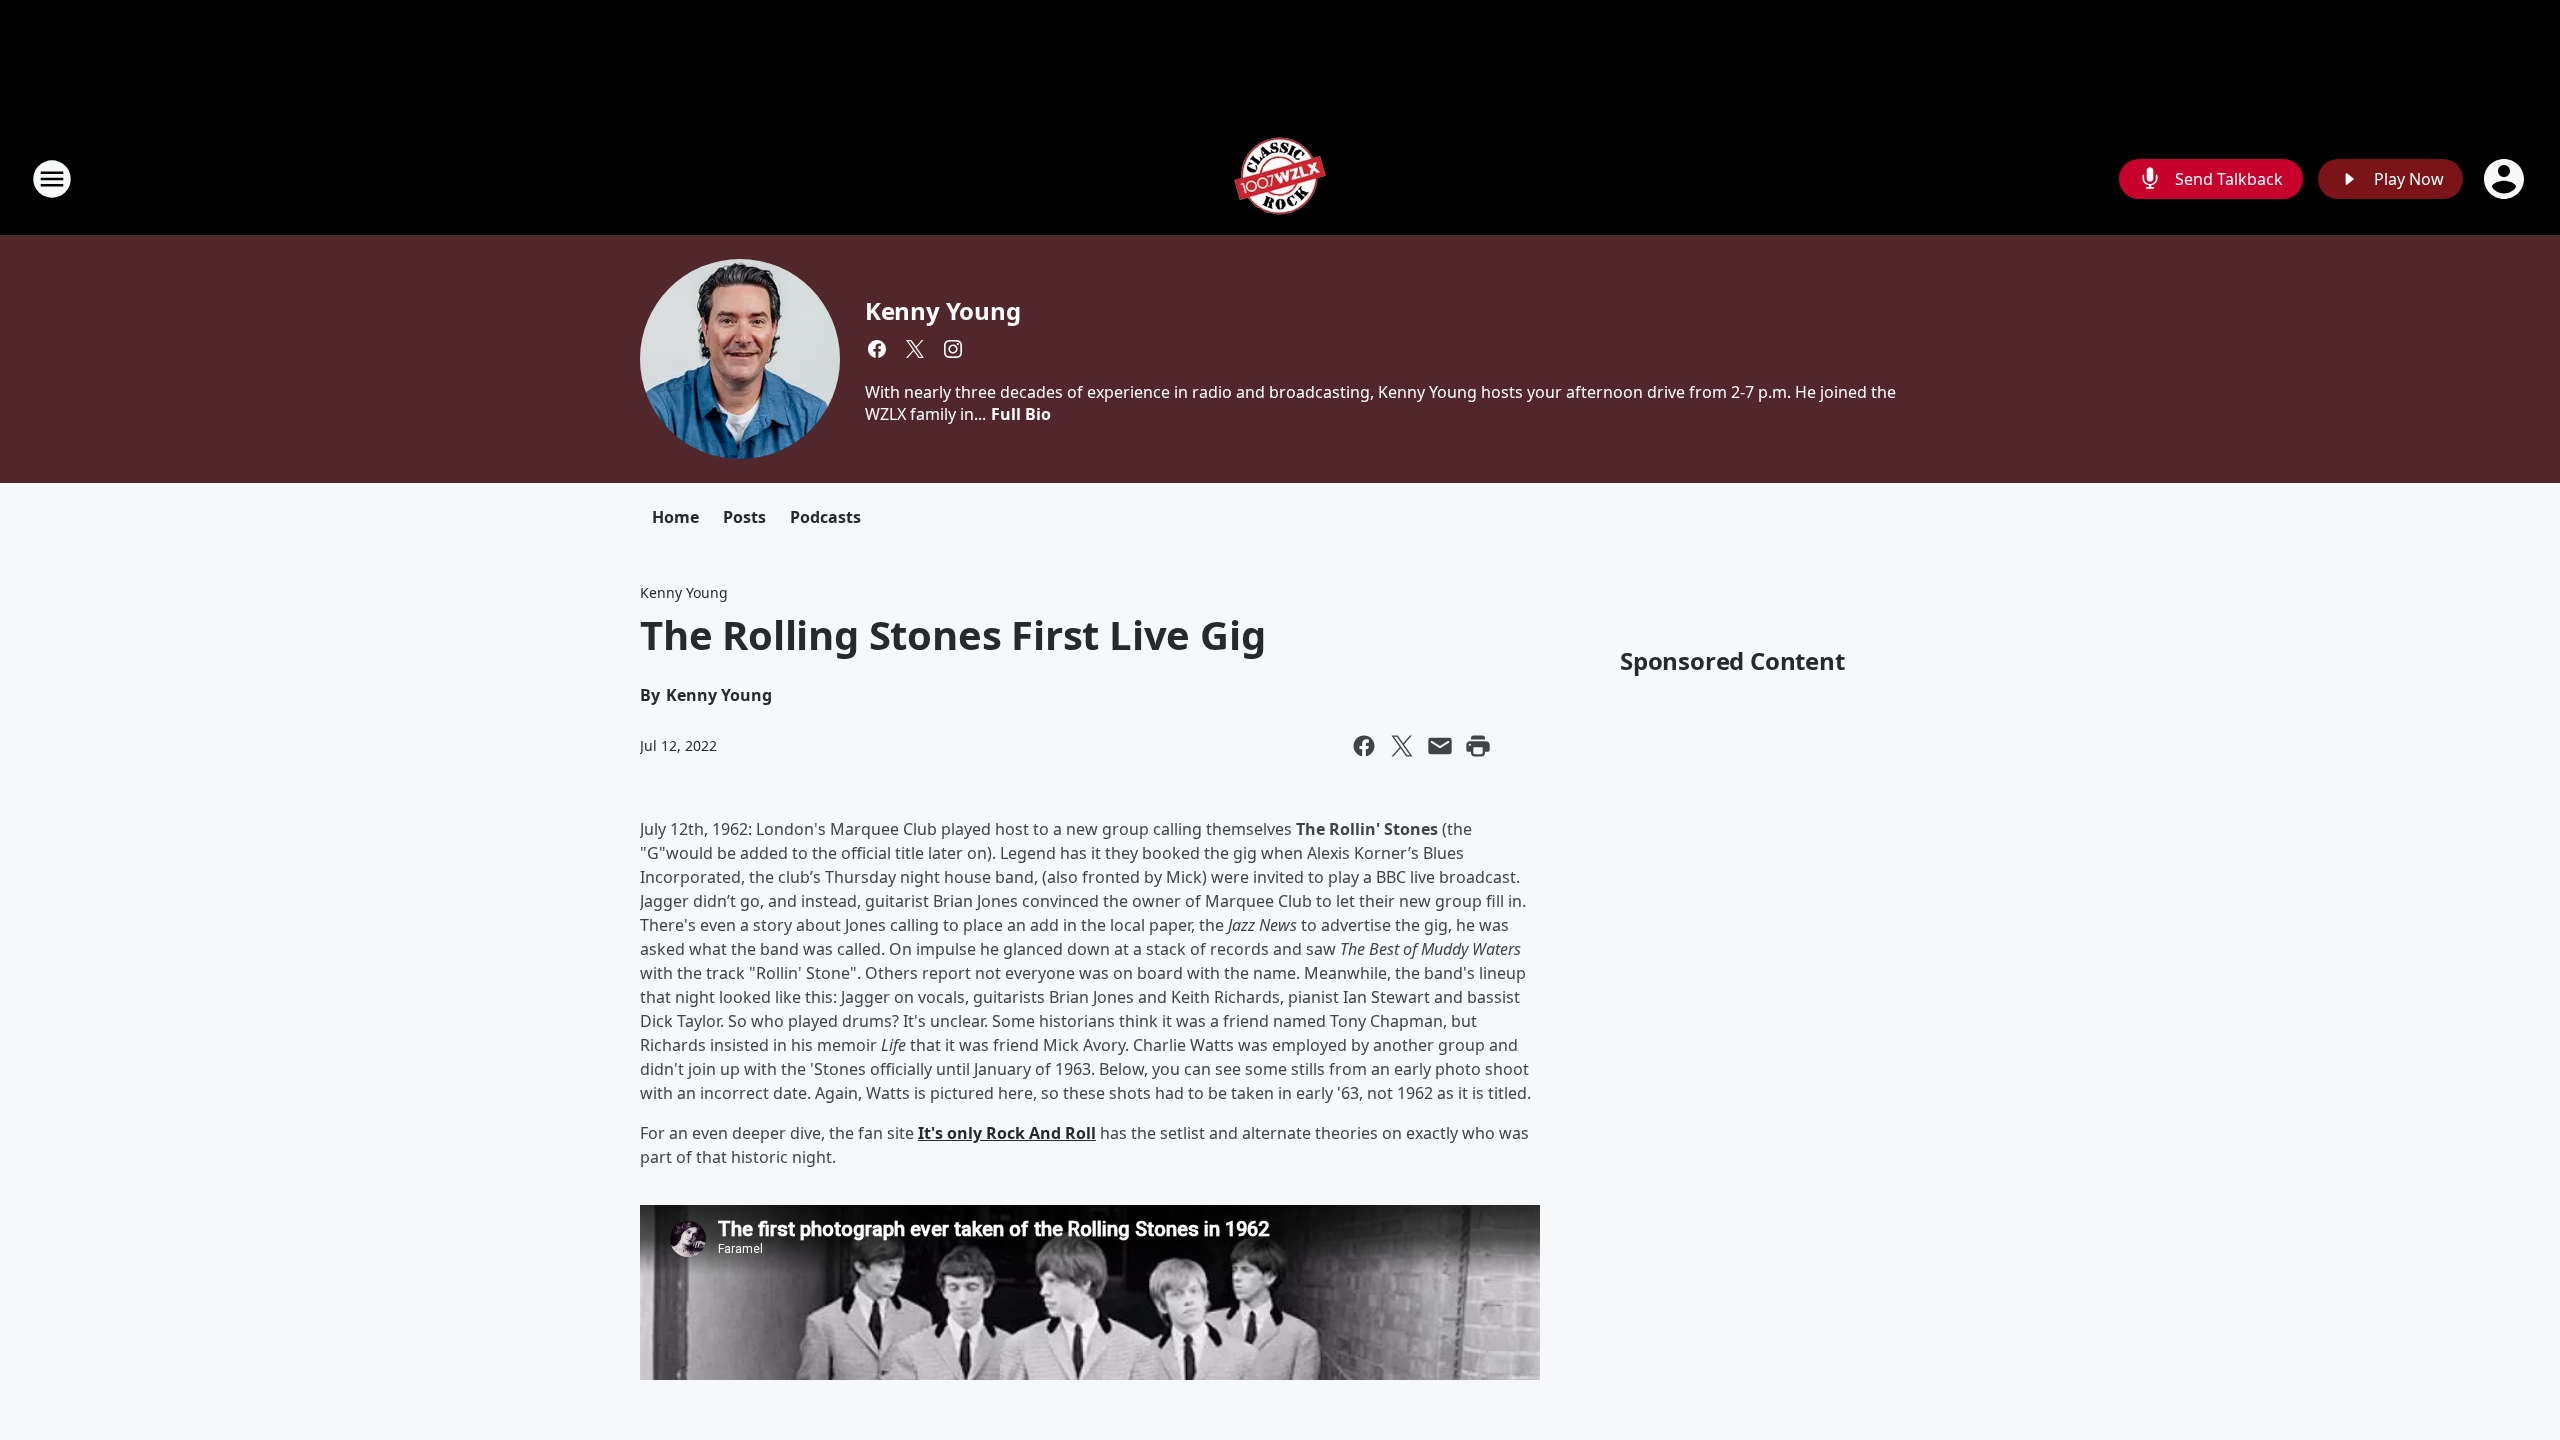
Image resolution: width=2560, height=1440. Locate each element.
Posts (744, 517)
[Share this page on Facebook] (1364, 746)
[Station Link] (1280, 178)
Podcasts (825, 517)
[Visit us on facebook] (877, 349)
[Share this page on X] (1402, 746)
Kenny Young (943, 310)
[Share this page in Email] (1440, 746)
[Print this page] (1478, 746)
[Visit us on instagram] (953, 349)
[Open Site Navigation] (52, 179)
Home (675, 517)
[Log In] (2506, 179)
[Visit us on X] (915, 349)
